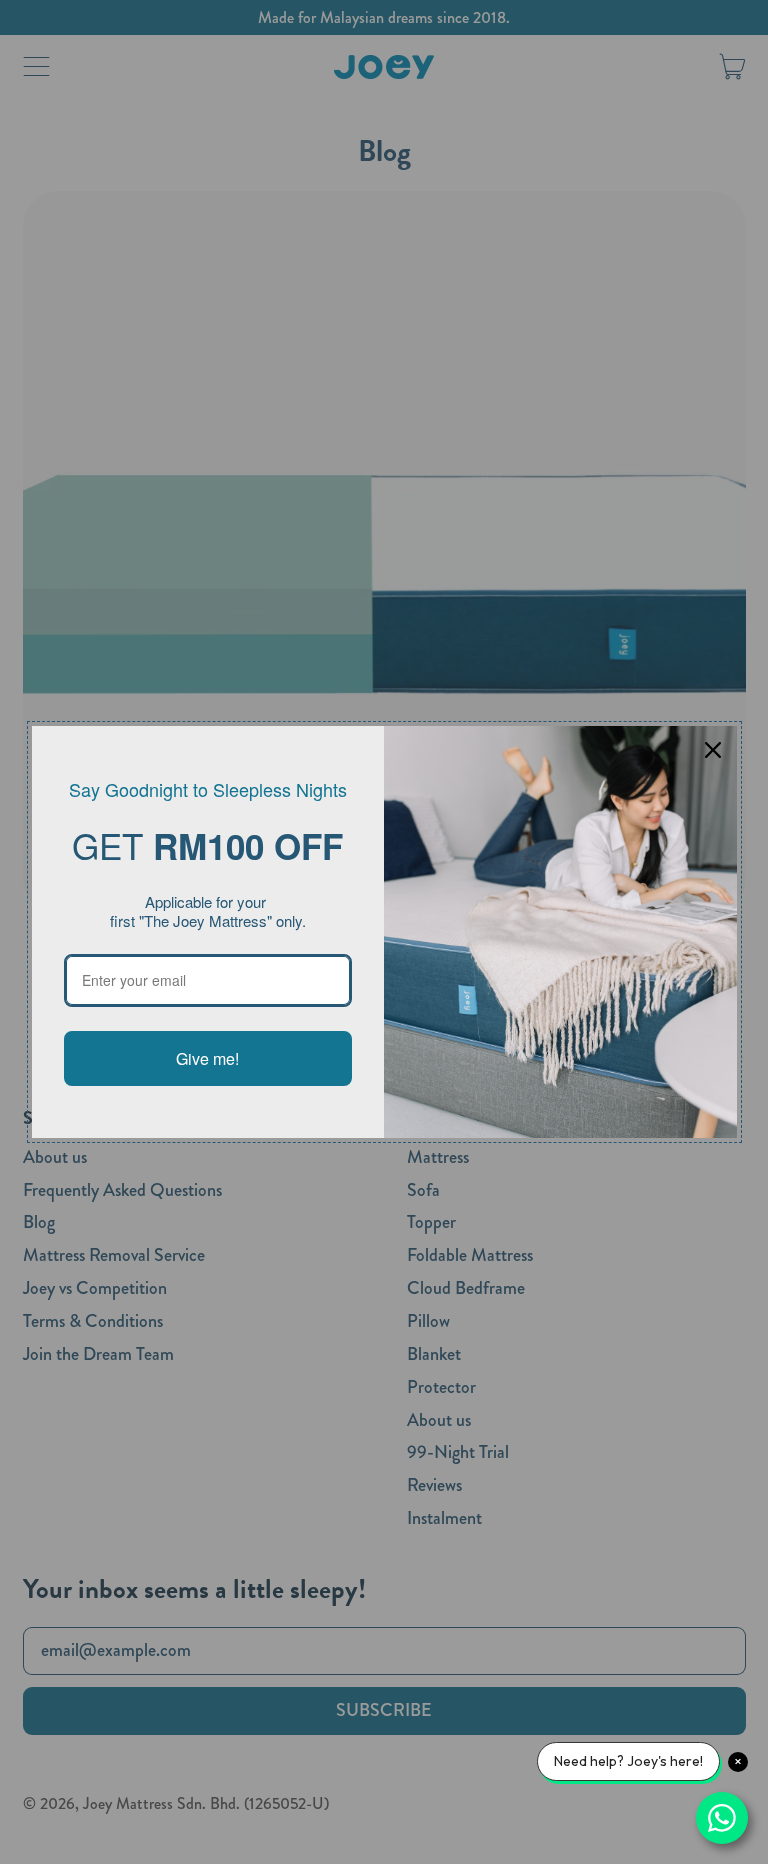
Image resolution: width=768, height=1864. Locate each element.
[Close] (713, 750)
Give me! (207, 1058)
